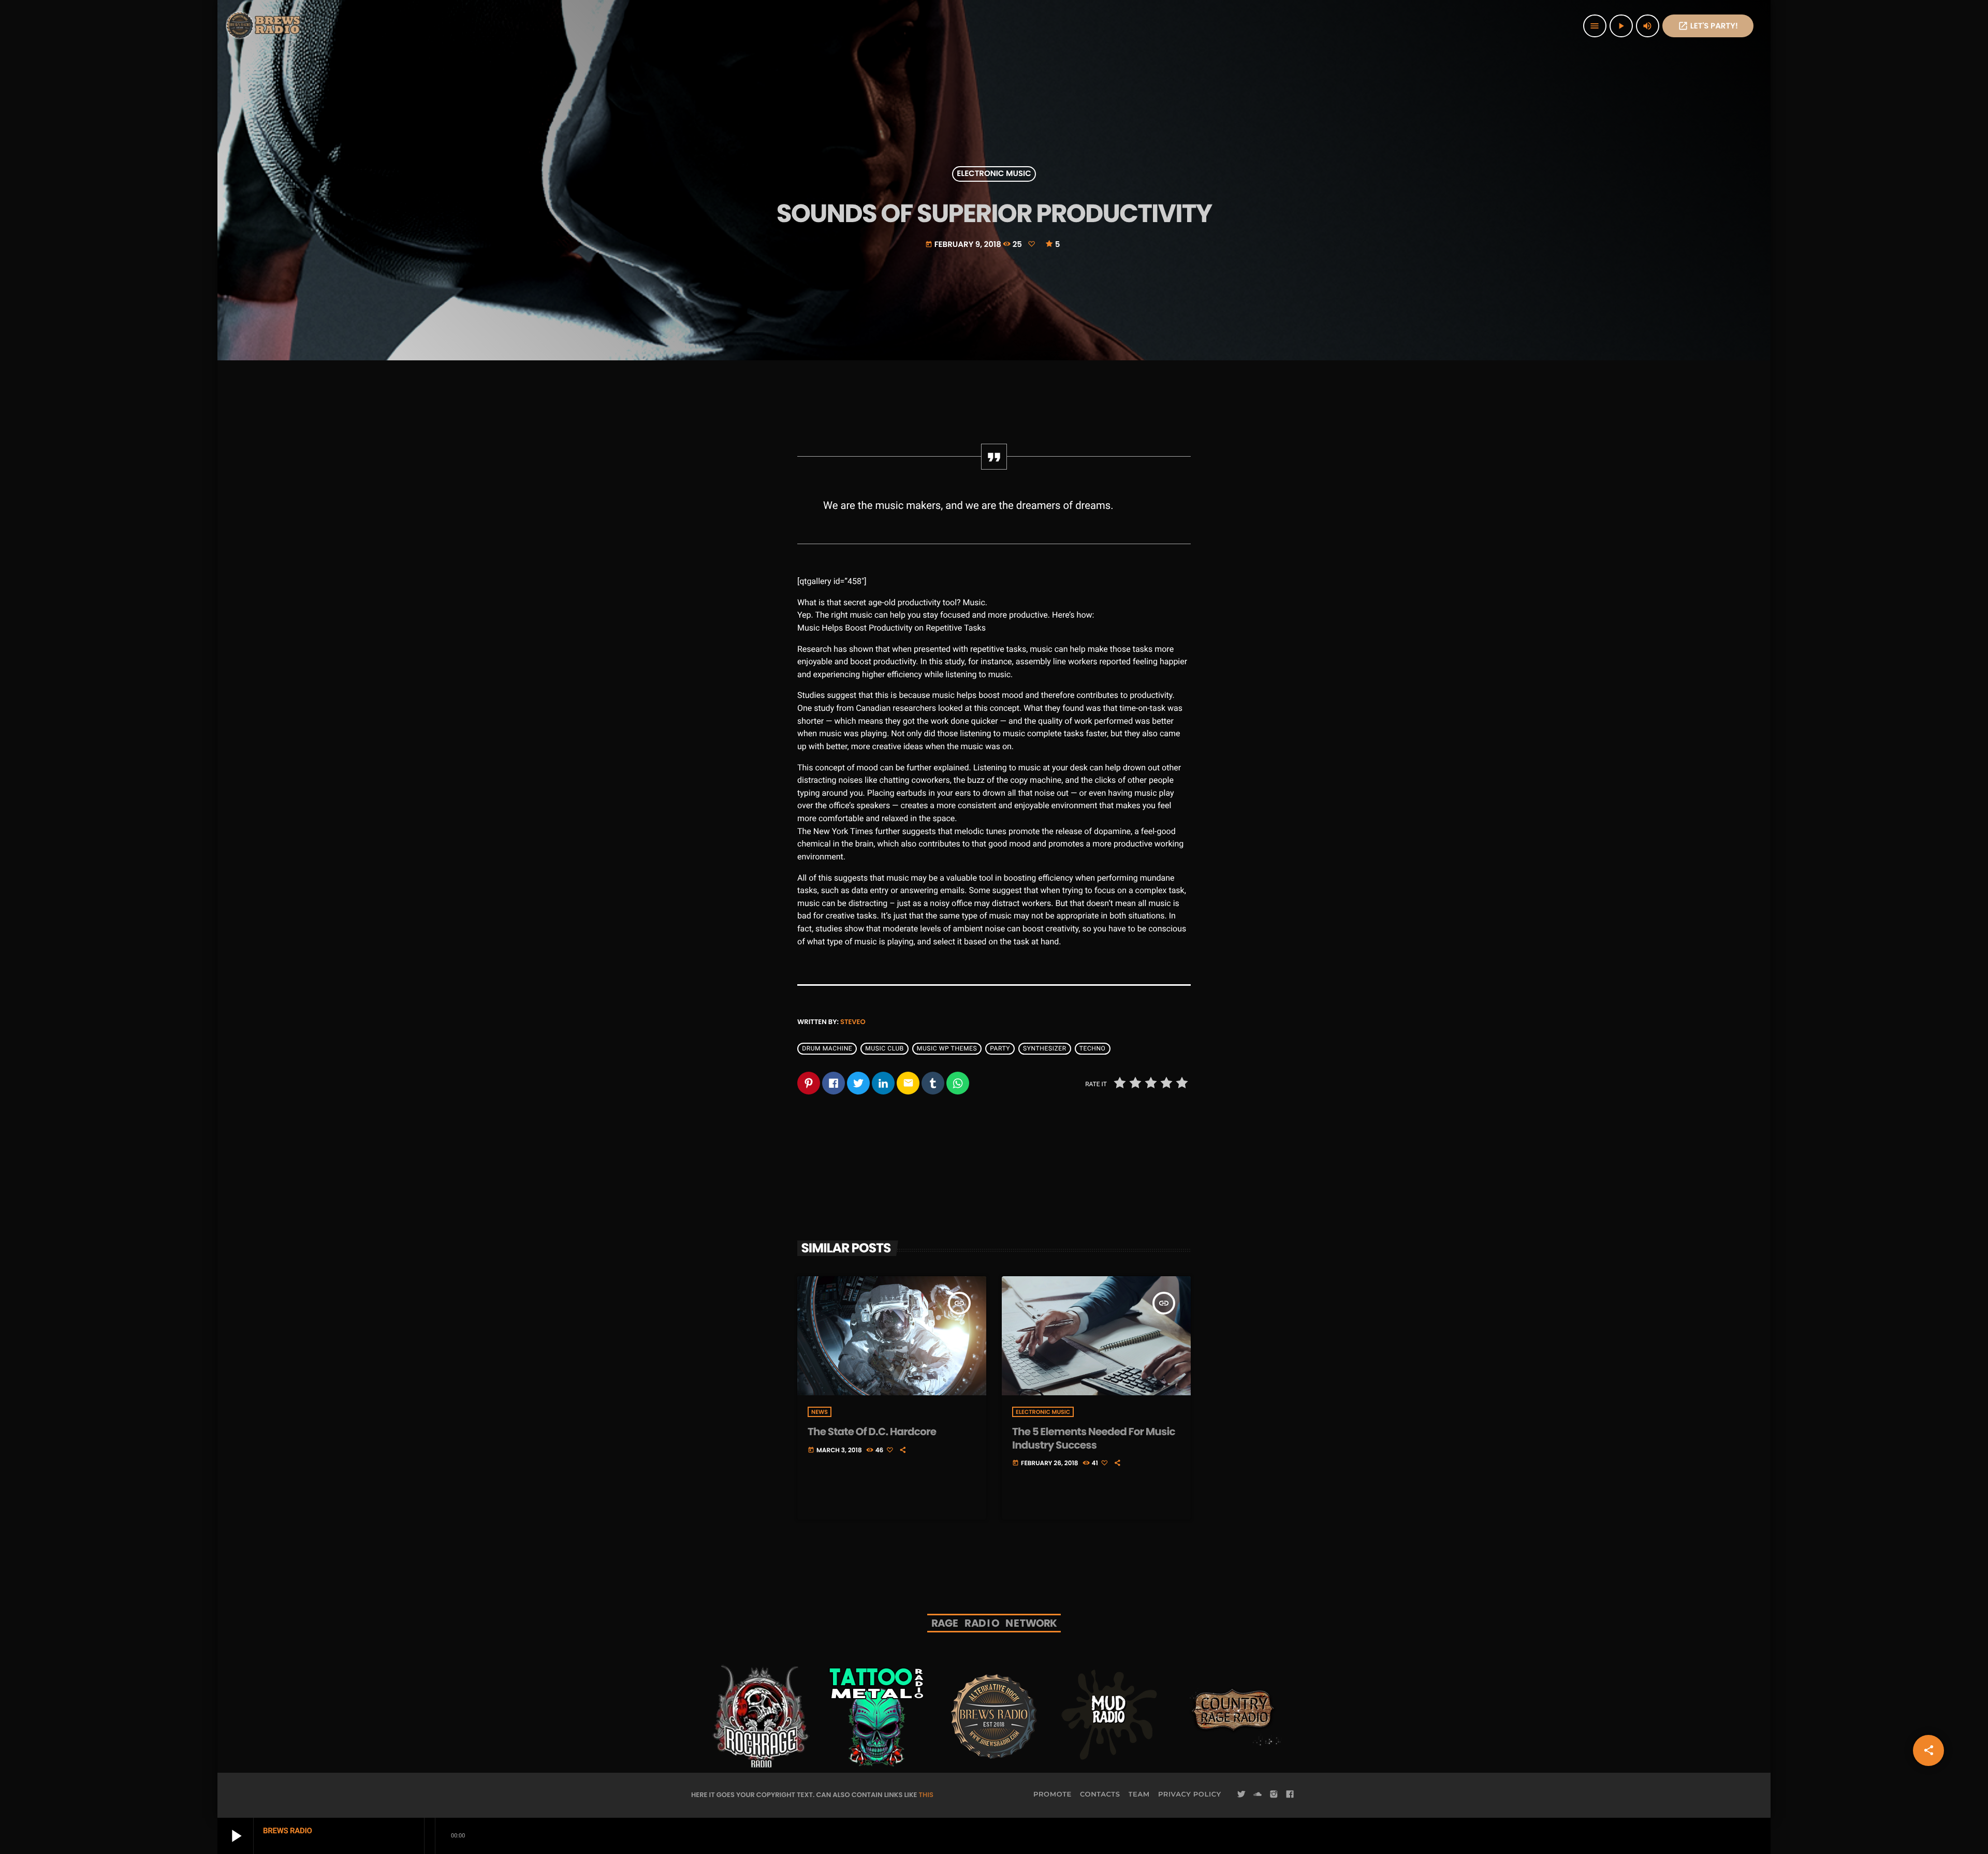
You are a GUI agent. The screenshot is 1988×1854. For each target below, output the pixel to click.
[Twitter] (1241, 1794)
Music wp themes (947, 1048)
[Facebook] (1290, 1794)
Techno (1093, 1048)
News (820, 1412)
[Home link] (264, 26)
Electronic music (994, 174)
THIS (926, 1795)
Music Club (885, 1048)
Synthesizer (1045, 1048)
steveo (853, 1022)
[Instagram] (1274, 1794)
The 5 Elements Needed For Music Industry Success (1094, 1438)
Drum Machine (827, 1048)
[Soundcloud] (1258, 1794)
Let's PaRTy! (1708, 26)
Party (1000, 1048)
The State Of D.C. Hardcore (872, 1432)
